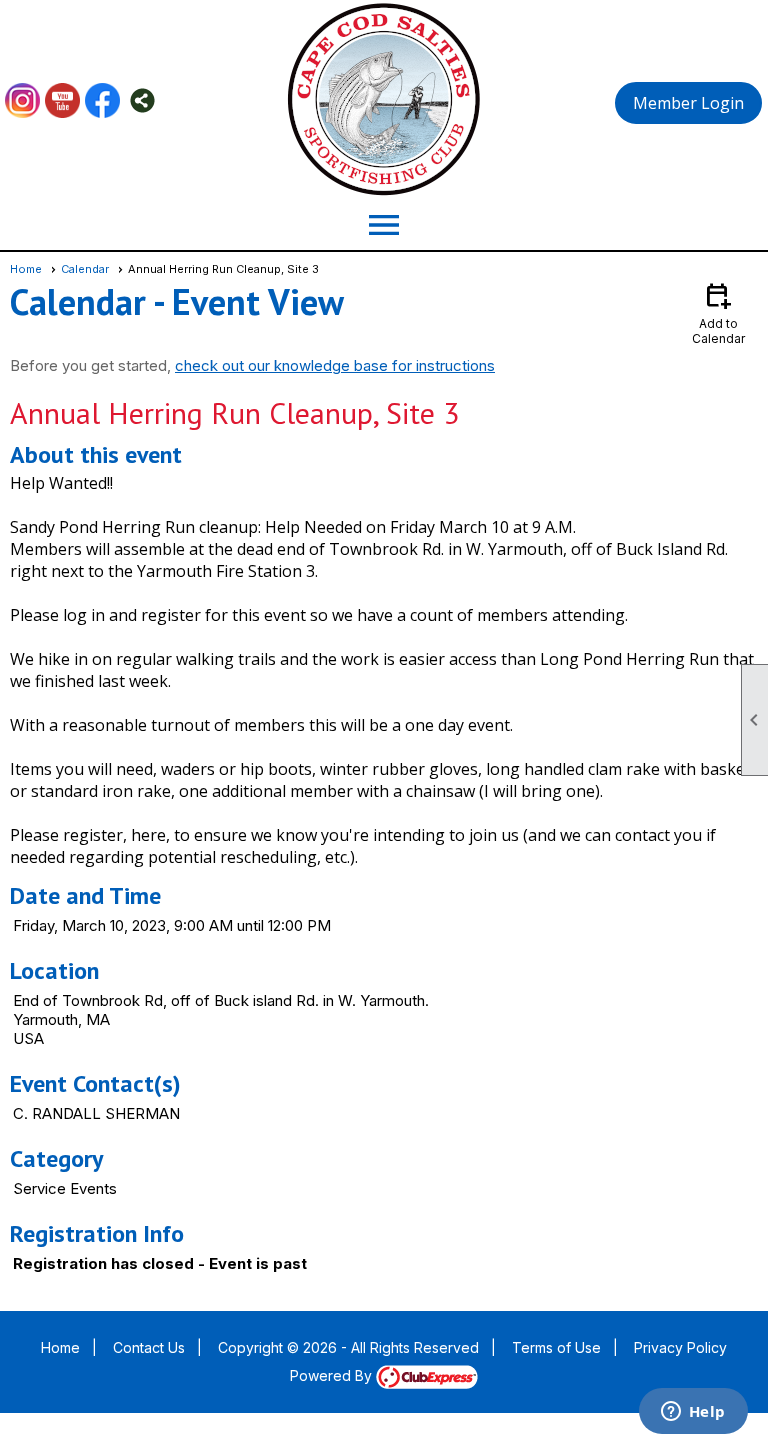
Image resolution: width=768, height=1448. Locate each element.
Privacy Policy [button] (680, 1347)
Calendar (85, 269)
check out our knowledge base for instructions (335, 365)
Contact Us (149, 1347)
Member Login (688, 103)
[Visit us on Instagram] (22, 100)
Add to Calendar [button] (718, 312)
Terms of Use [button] (556, 1347)
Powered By (333, 1375)
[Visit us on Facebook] (102, 100)
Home (26, 269)
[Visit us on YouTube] (62, 100)
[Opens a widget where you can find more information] (693, 1413)
